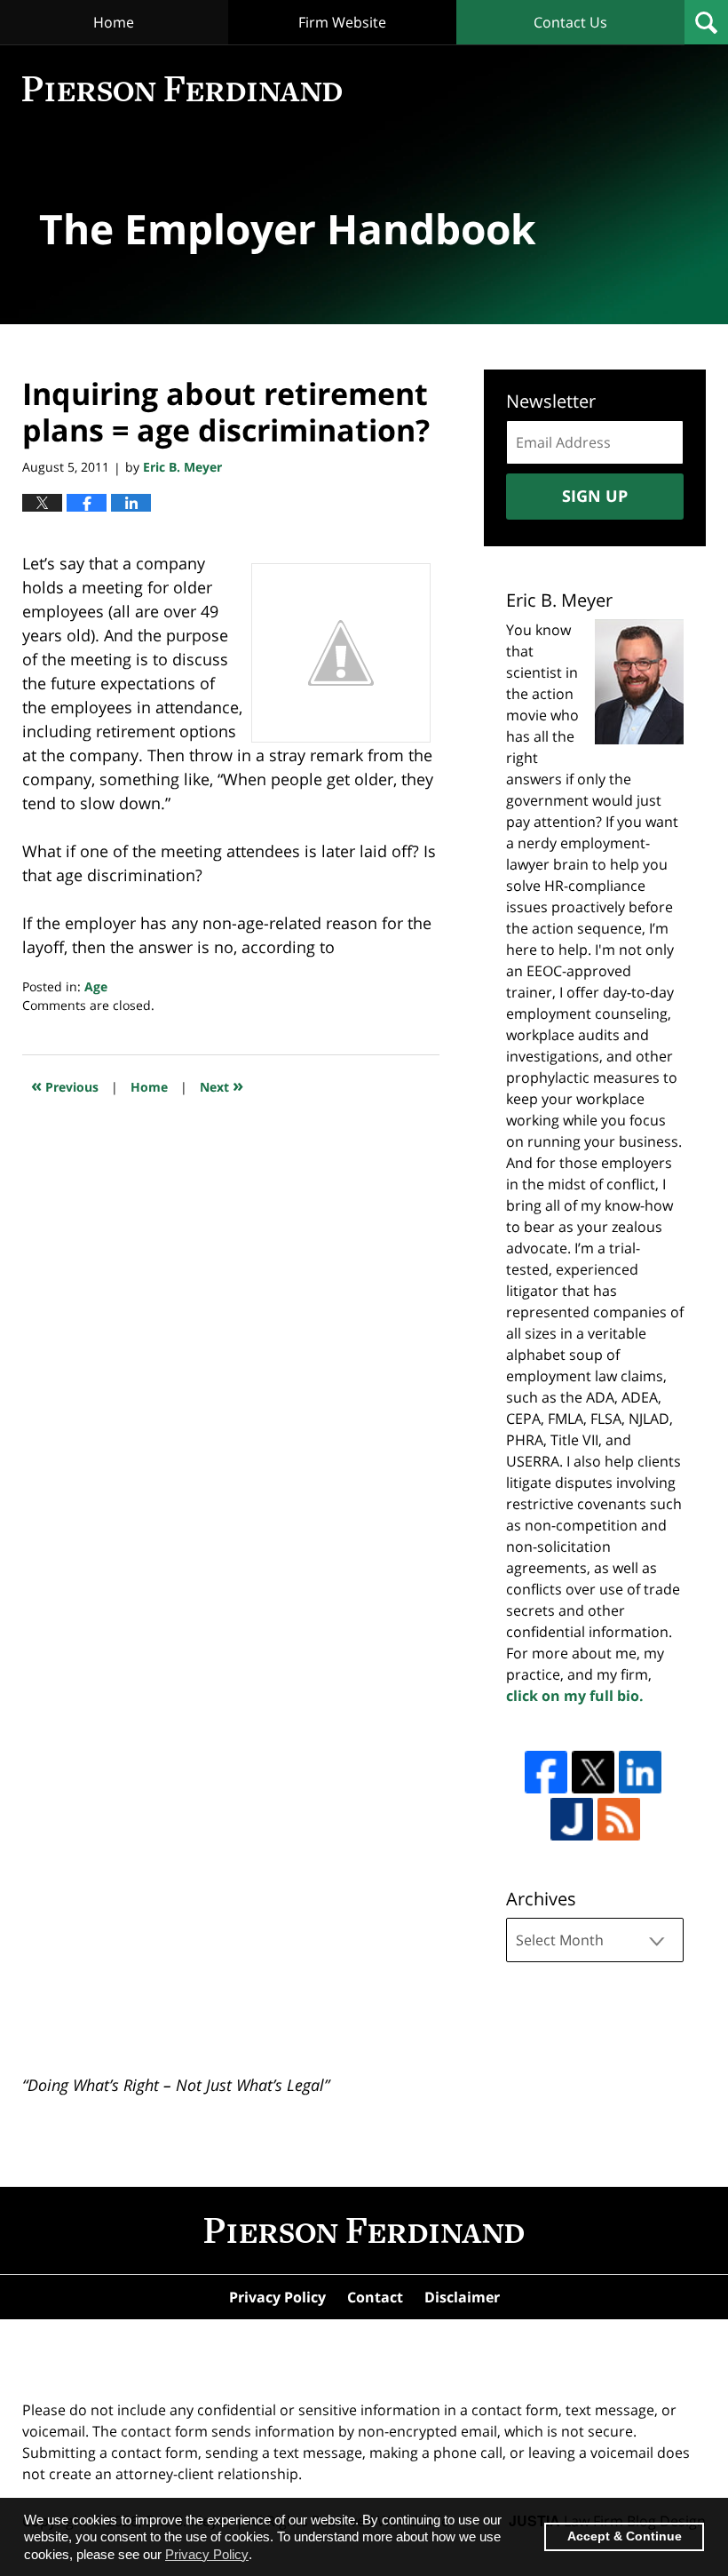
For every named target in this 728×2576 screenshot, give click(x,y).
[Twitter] (593, 1772)
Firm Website (342, 22)
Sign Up (595, 496)
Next (222, 1085)
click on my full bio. (575, 1696)
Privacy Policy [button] (207, 2554)
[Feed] (619, 1819)
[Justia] (572, 1819)
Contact (375, 2297)
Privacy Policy (277, 2297)
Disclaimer (462, 2297)
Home (114, 22)
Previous (65, 1085)
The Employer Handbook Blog (182, 89)
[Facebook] (546, 1772)
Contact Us (570, 22)
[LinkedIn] (640, 1772)
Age (96, 986)
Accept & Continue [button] (625, 2536)
